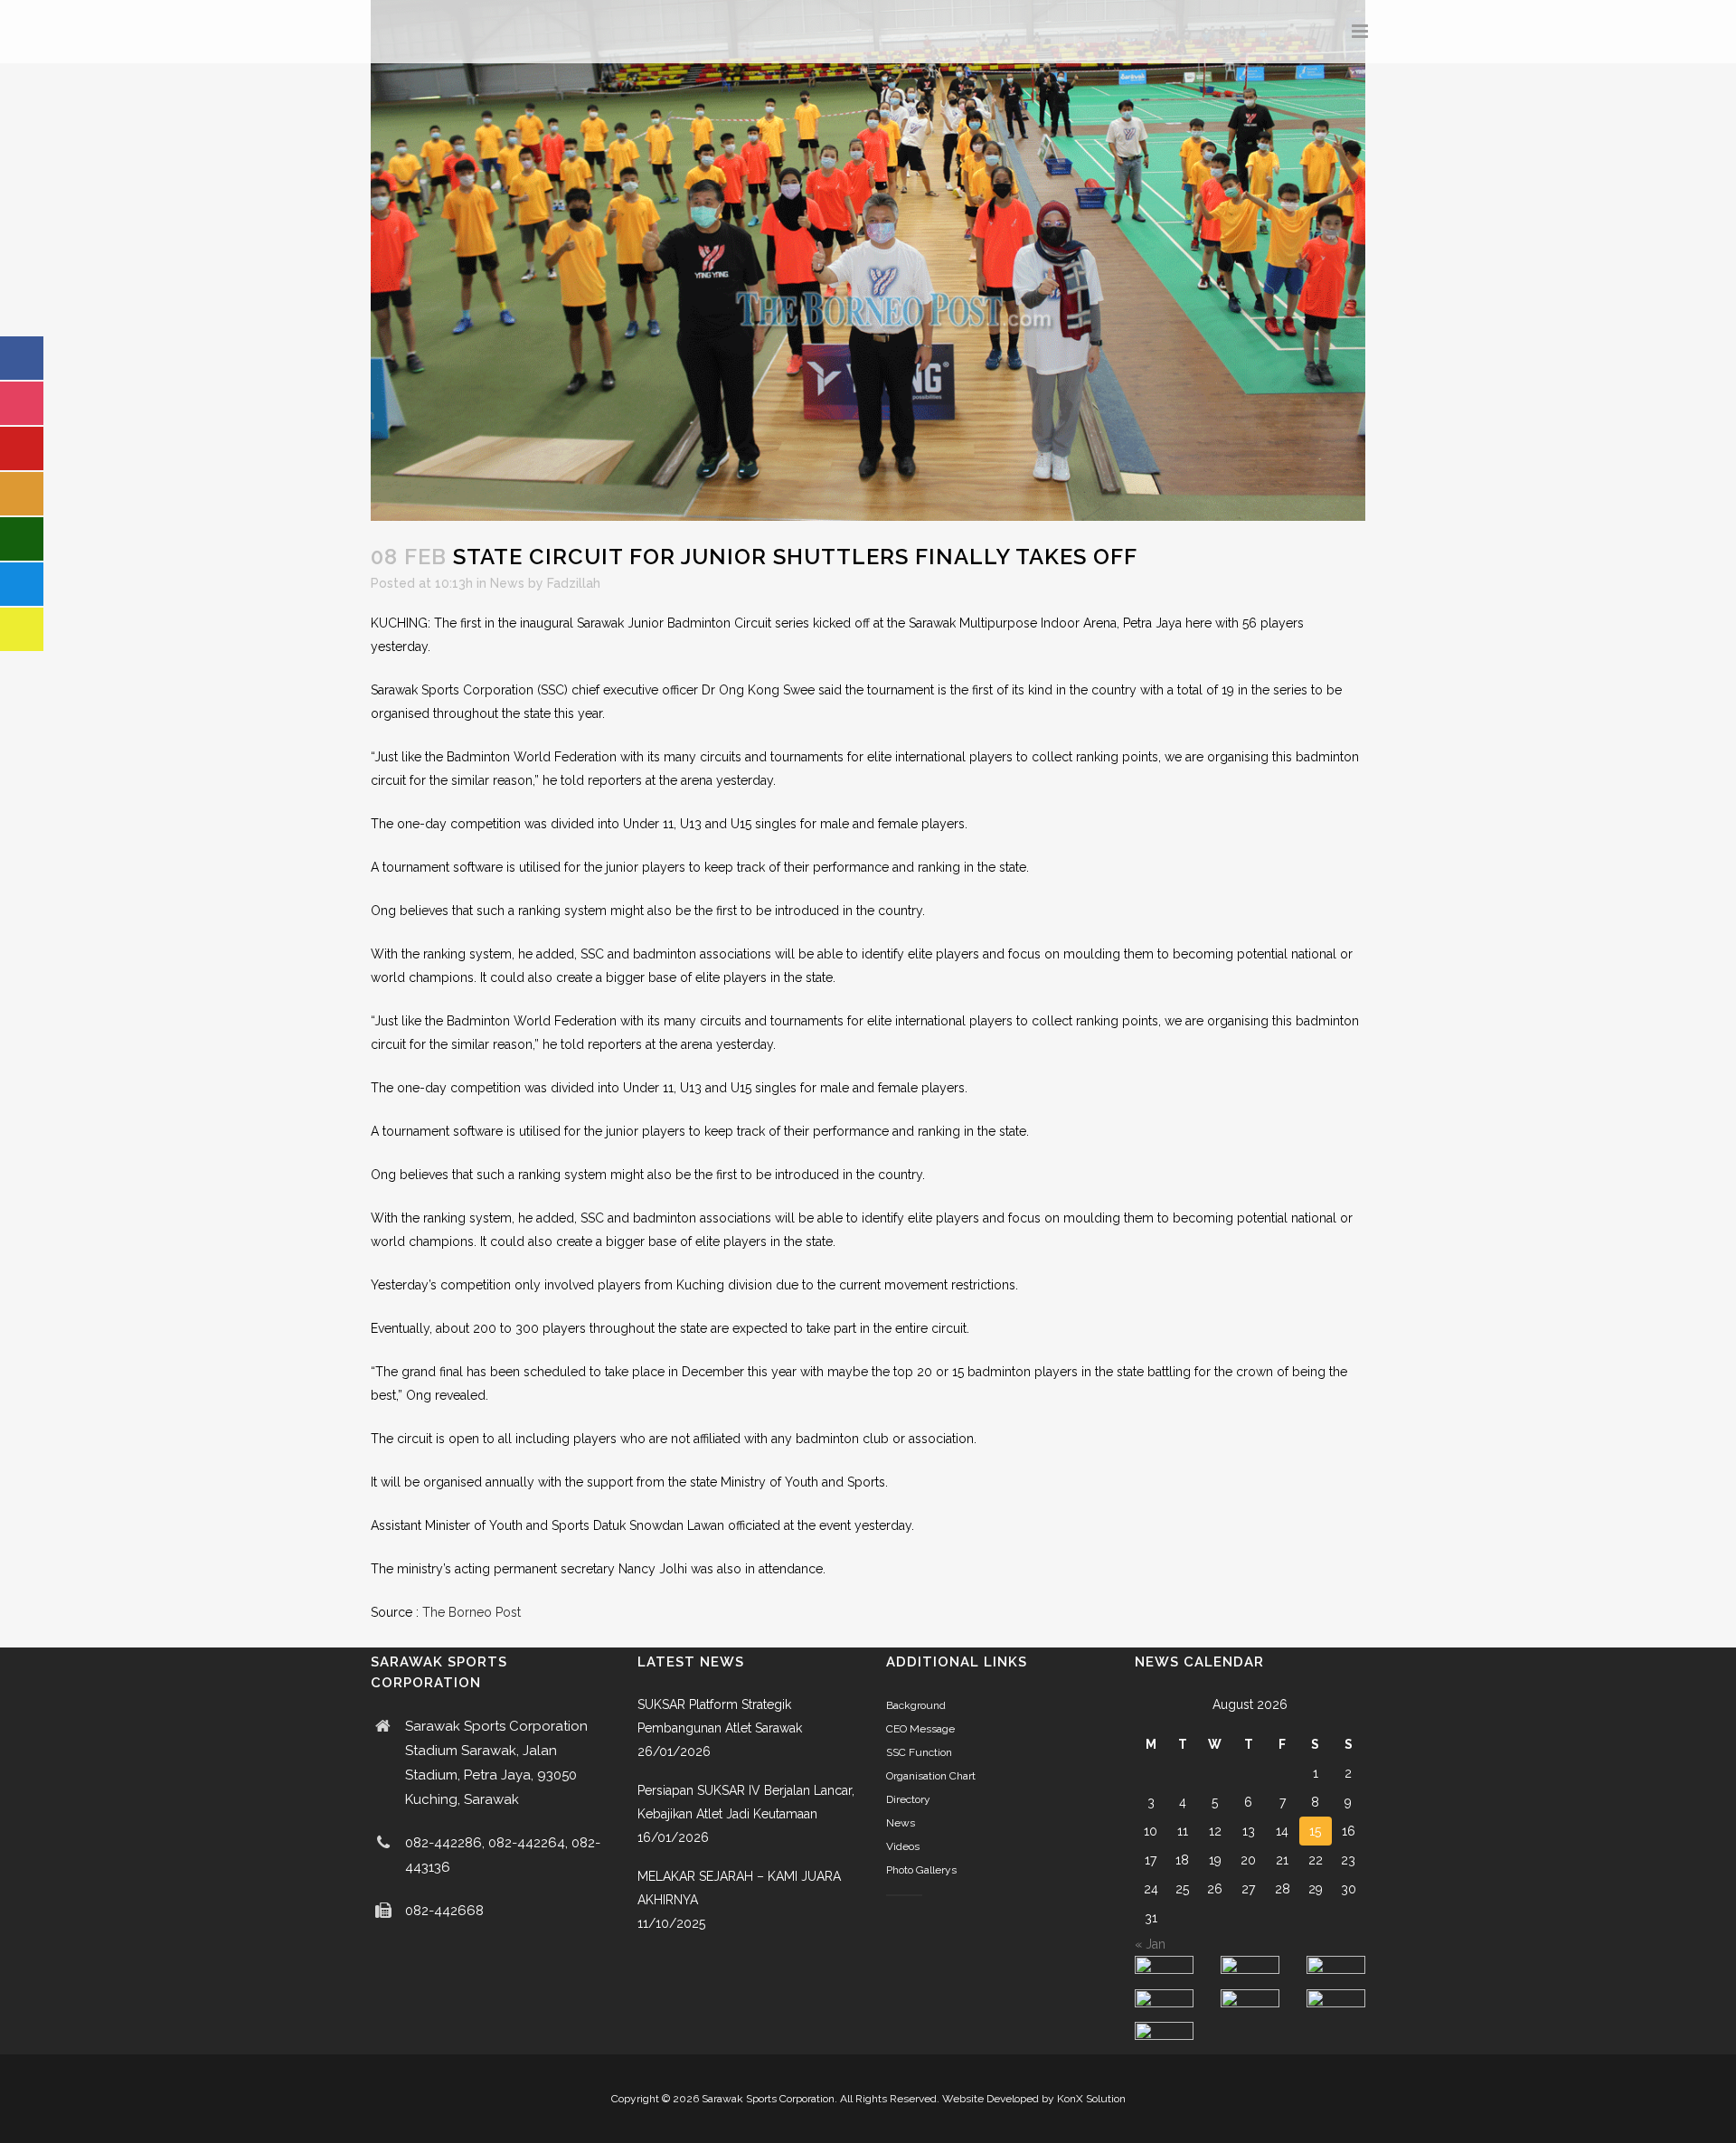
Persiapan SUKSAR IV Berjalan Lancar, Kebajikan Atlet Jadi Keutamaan (746, 1802)
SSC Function (919, 1752)
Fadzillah (574, 583)
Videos (903, 1846)
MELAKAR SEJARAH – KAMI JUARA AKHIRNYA (739, 1888)
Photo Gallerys (921, 1870)
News (507, 583)
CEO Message (920, 1729)
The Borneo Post (472, 1612)
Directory (908, 1799)
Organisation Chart (931, 1776)
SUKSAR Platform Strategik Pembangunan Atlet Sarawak (720, 1716)
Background (916, 1705)
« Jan (1150, 1944)
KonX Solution (1091, 2099)
